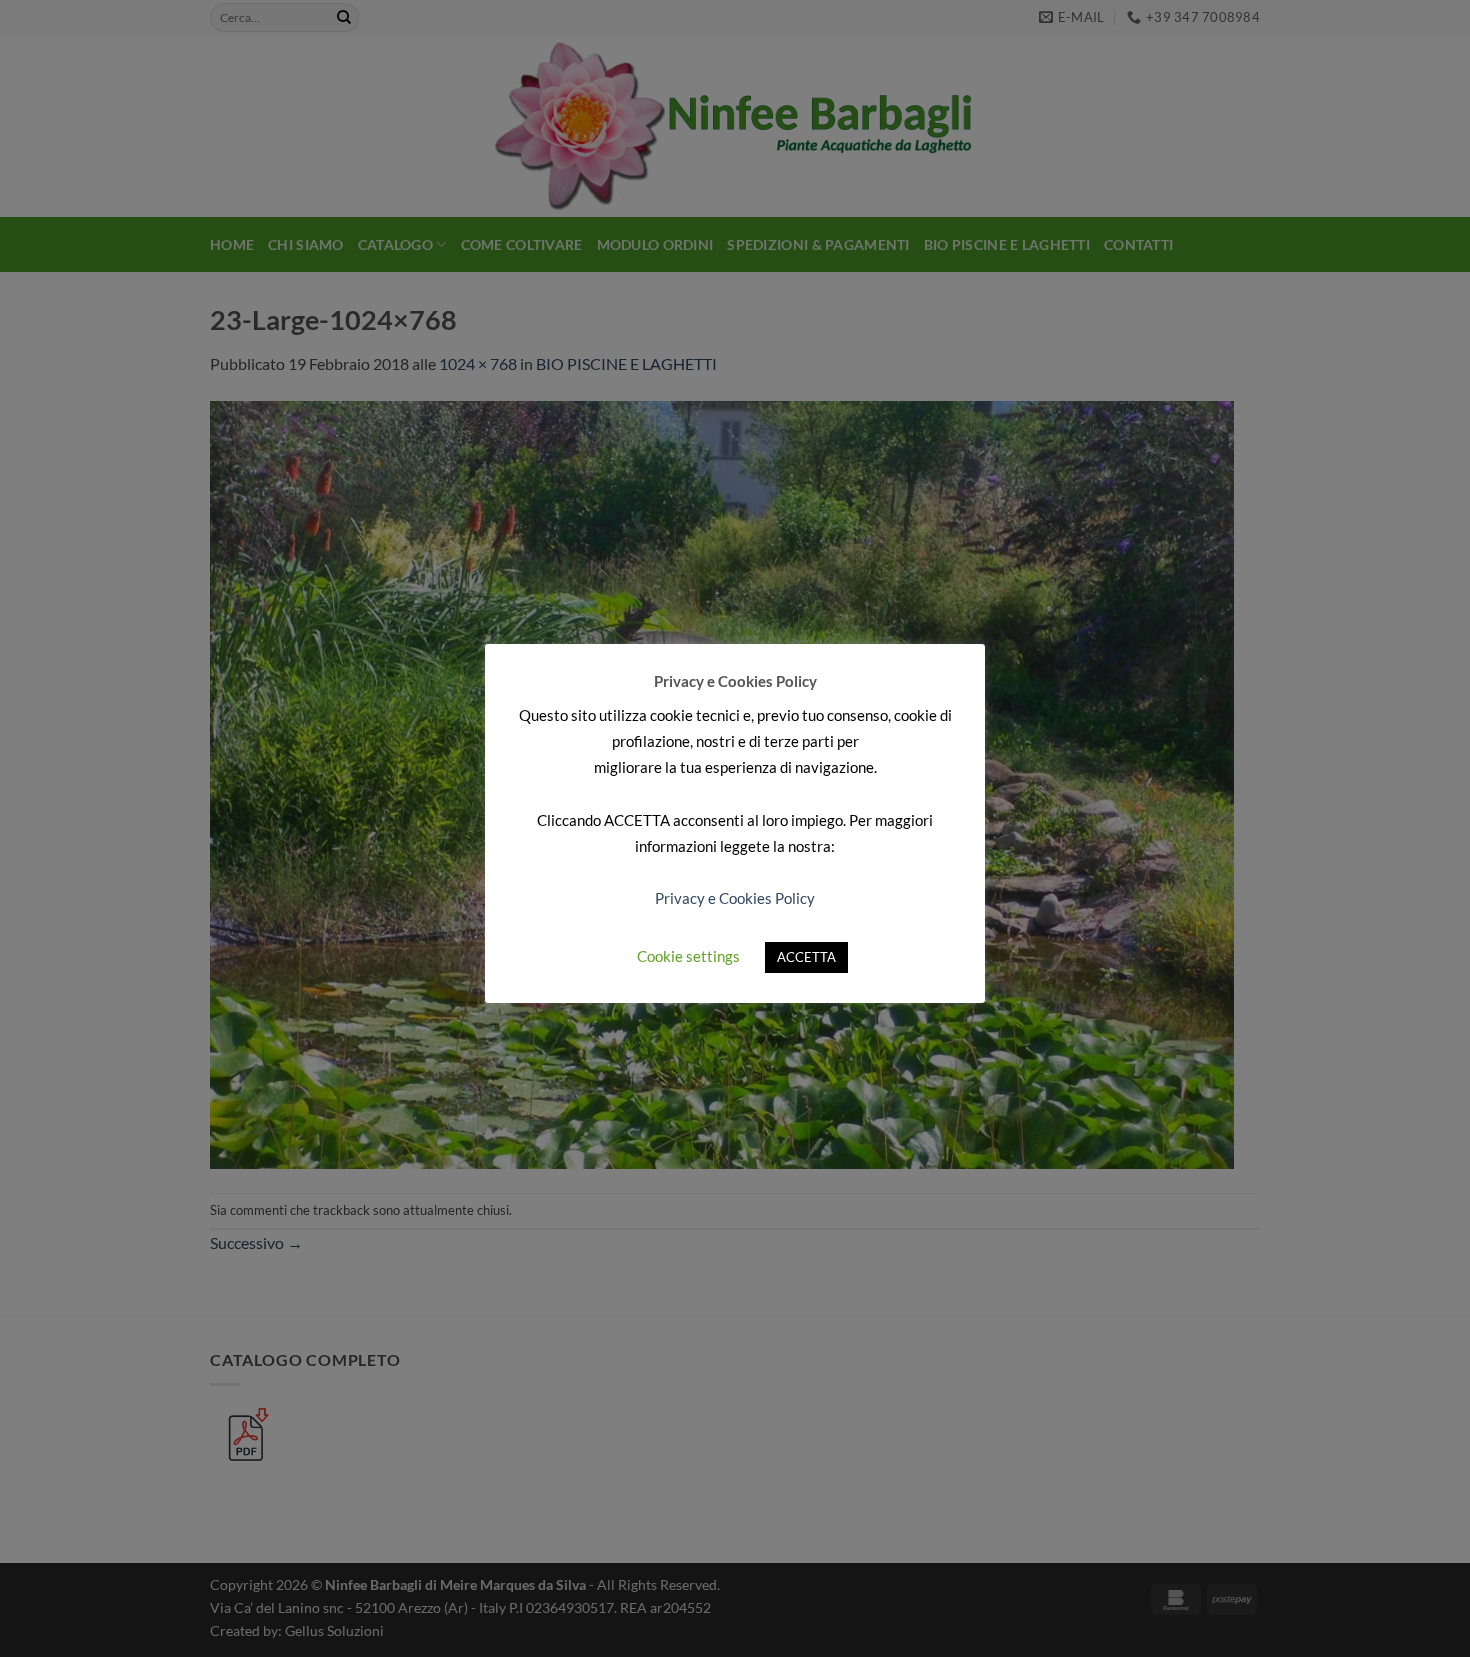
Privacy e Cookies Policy (735, 898)
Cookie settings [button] (688, 956)
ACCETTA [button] (806, 957)
